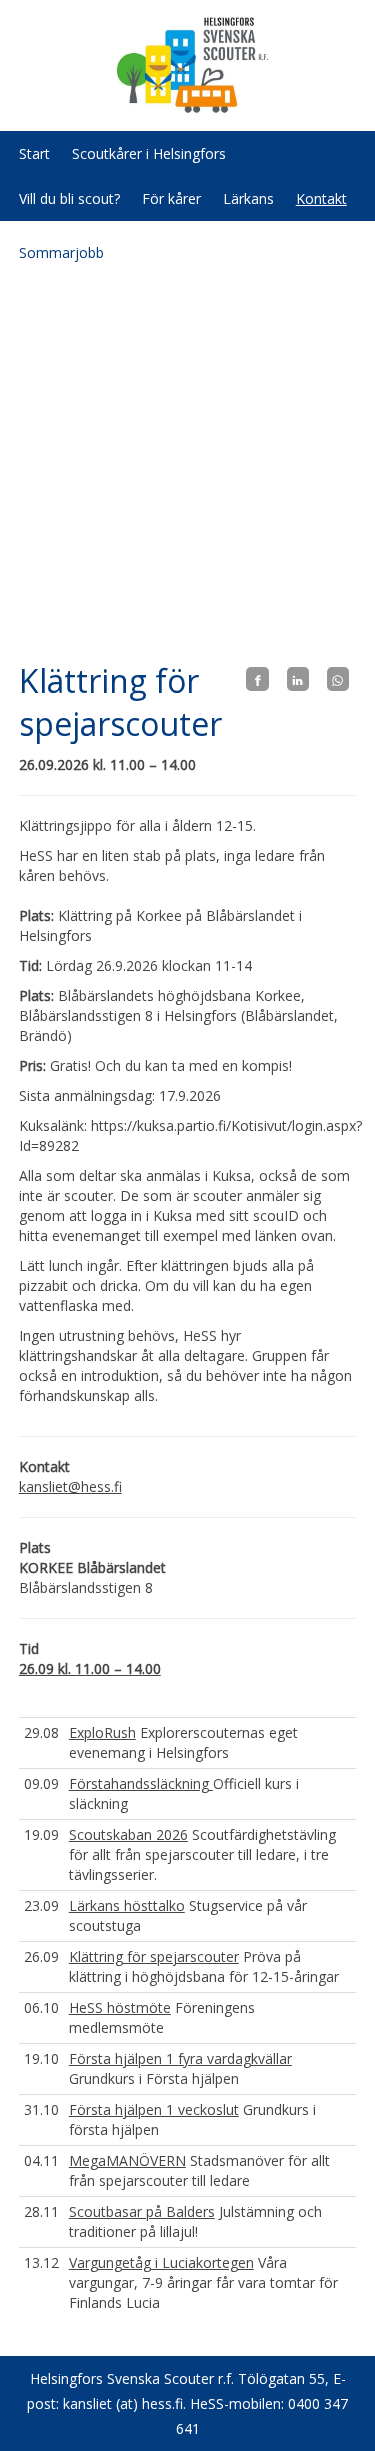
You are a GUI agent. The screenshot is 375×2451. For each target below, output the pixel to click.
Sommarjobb (61, 252)
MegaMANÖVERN (127, 2160)
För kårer (171, 198)
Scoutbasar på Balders (142, 2211)
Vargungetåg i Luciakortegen (161, 2262)
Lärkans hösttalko (127, 1905)
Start (34, 153)
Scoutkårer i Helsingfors (149, 153)
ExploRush (102, 1732)
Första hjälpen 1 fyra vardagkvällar (180, 2058)
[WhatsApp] (338, 679)
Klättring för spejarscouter (154, 1956)
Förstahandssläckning (141, 1783)
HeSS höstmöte (120, 2007)
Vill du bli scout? (69, 198)
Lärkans (248, 198)
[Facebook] (257, 679)
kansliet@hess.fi (70, 1486)
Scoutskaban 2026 (128, 1834)
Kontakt (321, 198)
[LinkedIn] (298, 679)
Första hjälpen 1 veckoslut (154, 2109)
